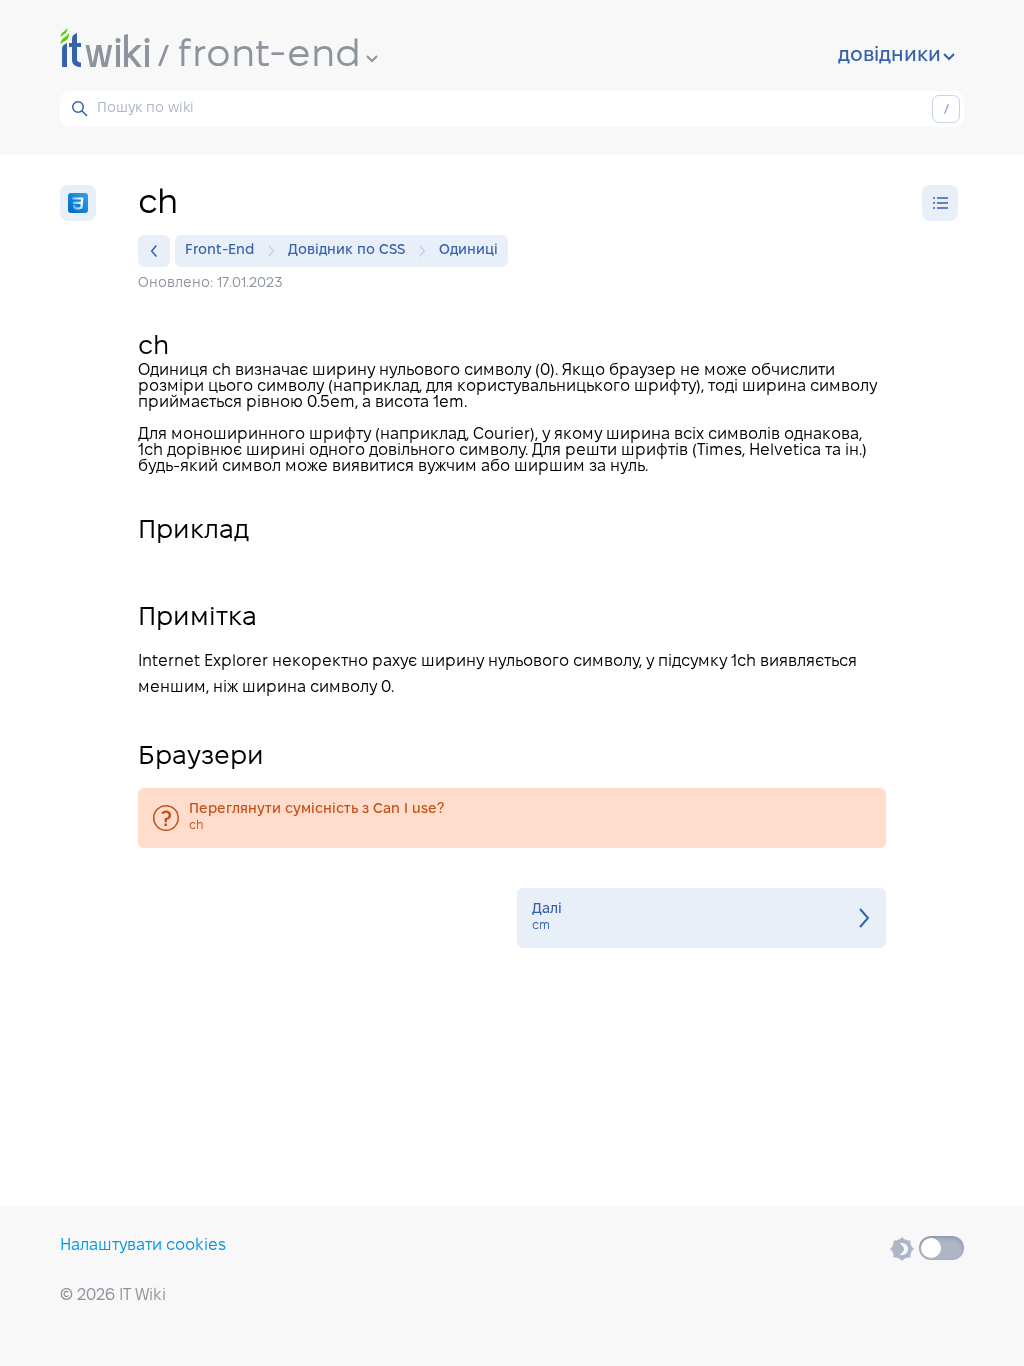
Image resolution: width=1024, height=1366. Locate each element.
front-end (269, 56)
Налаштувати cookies (143, 1245)
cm (701, 918)
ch (512, 818)
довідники (889, 56)
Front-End (219, 250)
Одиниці (468, 250)
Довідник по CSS (346, 250)
